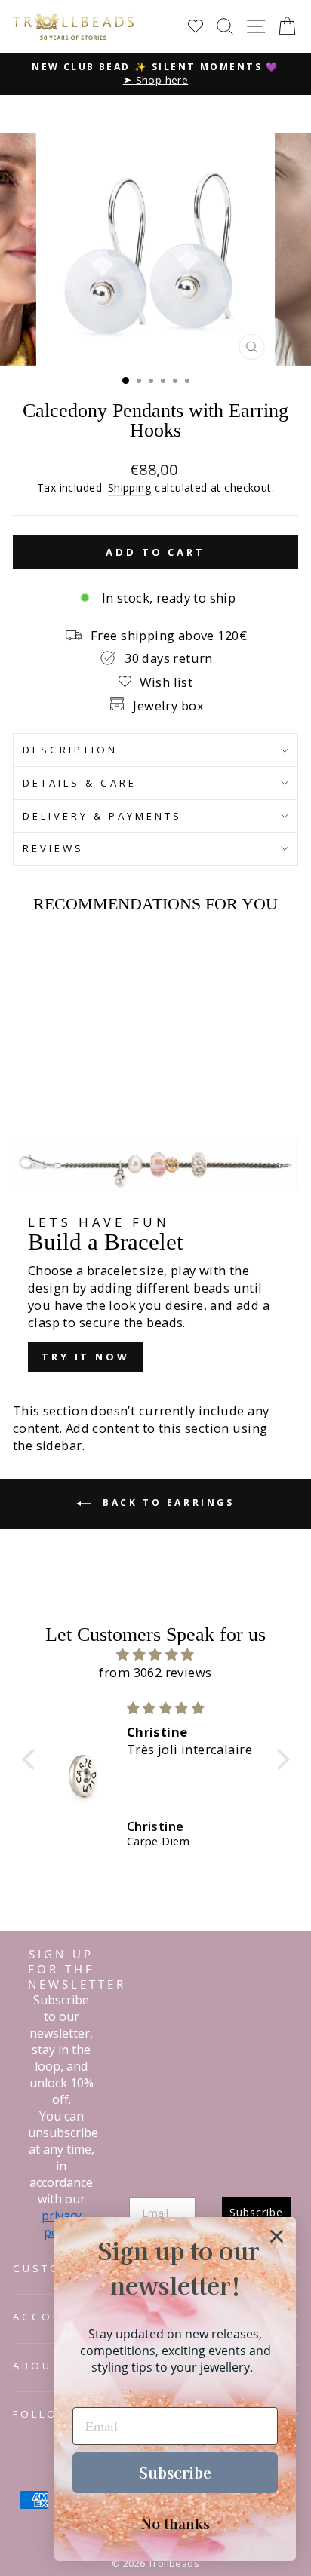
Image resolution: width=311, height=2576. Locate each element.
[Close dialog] (277, 2236)
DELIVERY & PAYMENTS (102, 816)
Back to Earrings (166, 1503)
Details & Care (80, 783)
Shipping (130, 488)
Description (70, 750)
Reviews (53, 848)
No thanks (176, 2523)
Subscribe (175, 2472)
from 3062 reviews (155, 1672)
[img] (156, 1654)
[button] (32, 1759)
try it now (86, 1357)
